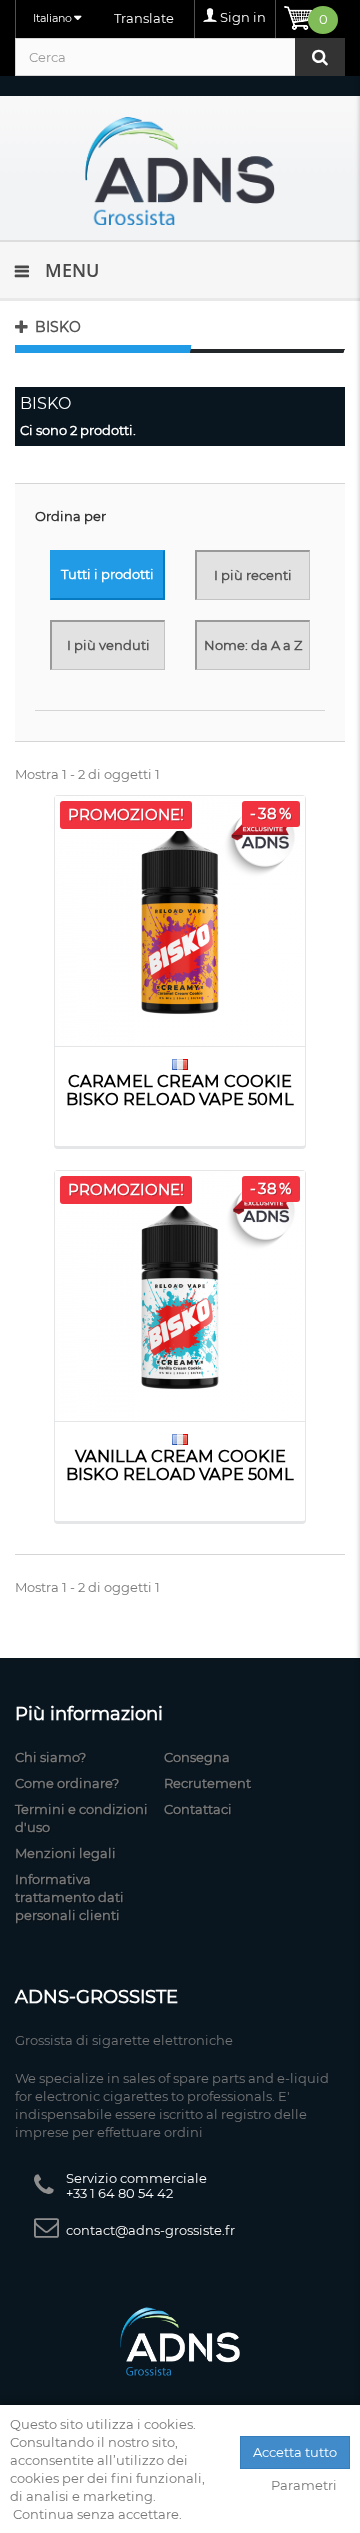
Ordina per (70, 516)
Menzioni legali (65, 1853)
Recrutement (207, 1783)
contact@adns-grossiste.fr (150, 2230)
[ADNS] (180, 170)
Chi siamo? (50, 1757)
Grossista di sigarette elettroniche (124, 2040)
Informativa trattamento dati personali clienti (69, 1897)
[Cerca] (320, 57)
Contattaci (198, 1809)
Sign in (243, 17)
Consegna (197, 1757)
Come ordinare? (67, 1783)
